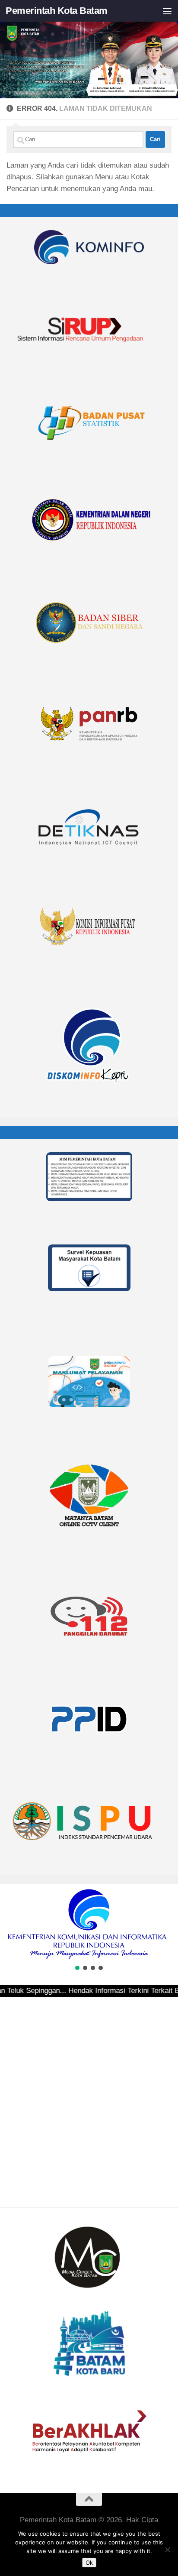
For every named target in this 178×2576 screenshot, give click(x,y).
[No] (167, 2550)
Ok (89, 2563)
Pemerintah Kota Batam (57, 11)
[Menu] (167, 11)
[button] (10, 1924)
